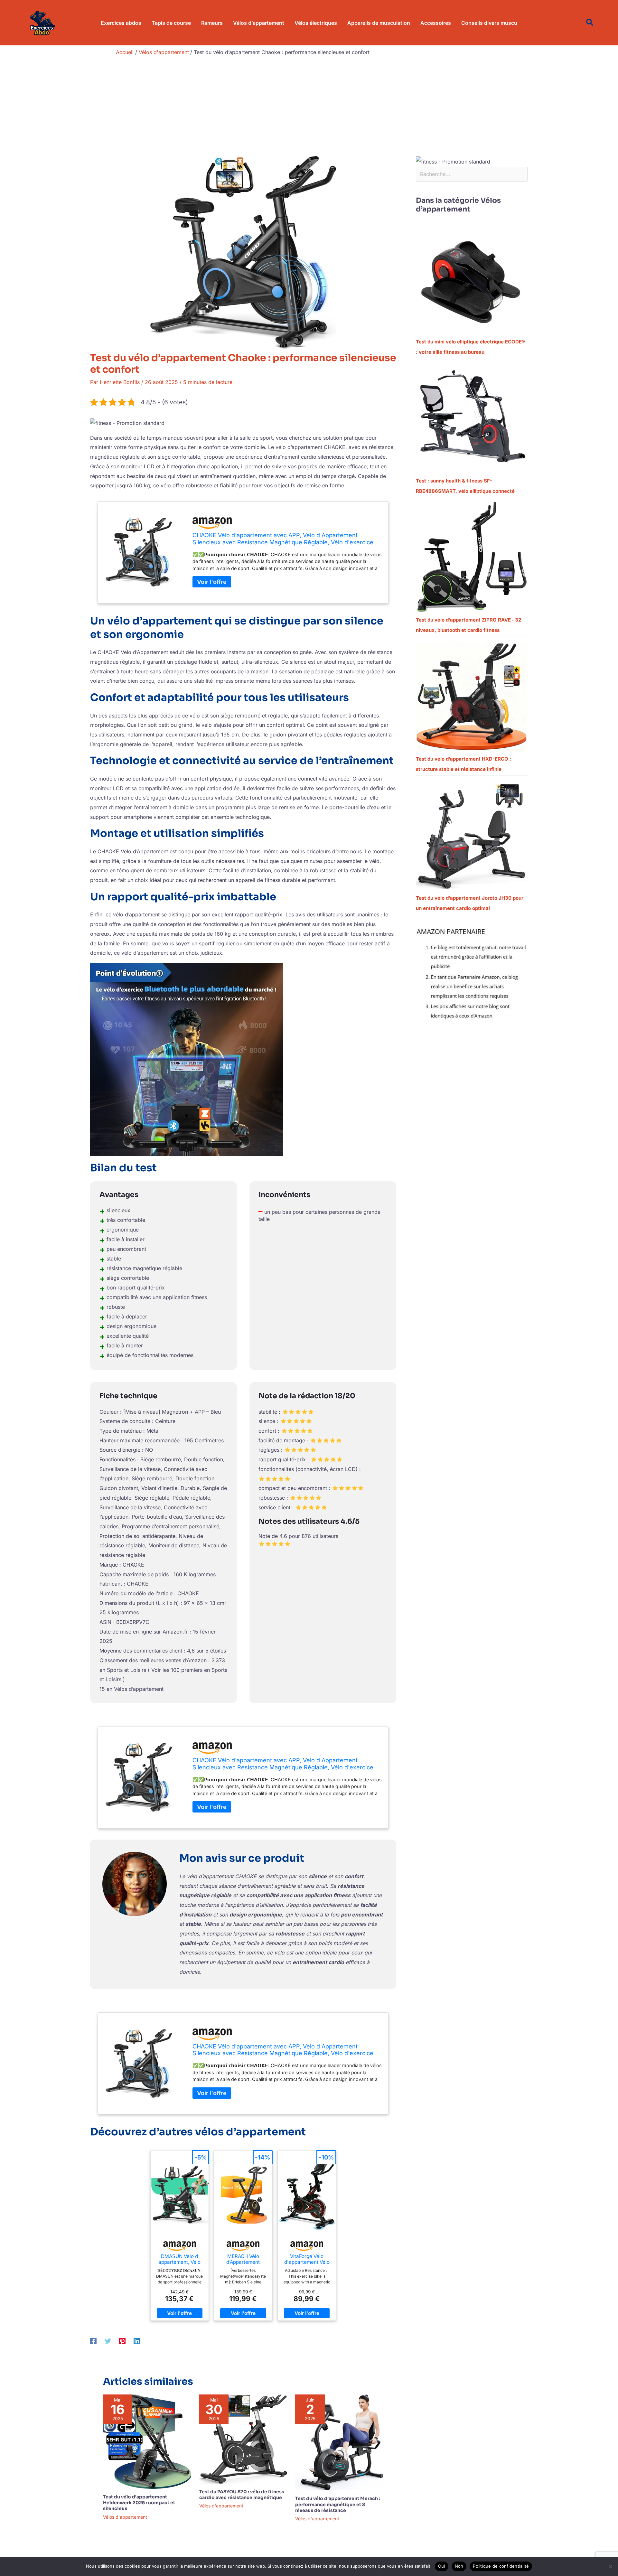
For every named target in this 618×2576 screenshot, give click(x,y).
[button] (590, 23)
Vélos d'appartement (125, 2517)
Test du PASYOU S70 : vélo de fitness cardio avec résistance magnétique (242, 2495)
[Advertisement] (309, 108)
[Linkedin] (137, 2341)
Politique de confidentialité (501, 2566)
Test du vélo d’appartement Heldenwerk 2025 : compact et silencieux (139, 2503)
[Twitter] (108, 2341)
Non (459, 2566)
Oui (442, 2566)
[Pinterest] (122, 2341)
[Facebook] (93, 2341)
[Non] (610, 2566)
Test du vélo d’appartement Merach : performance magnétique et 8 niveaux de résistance (338, 2504)
